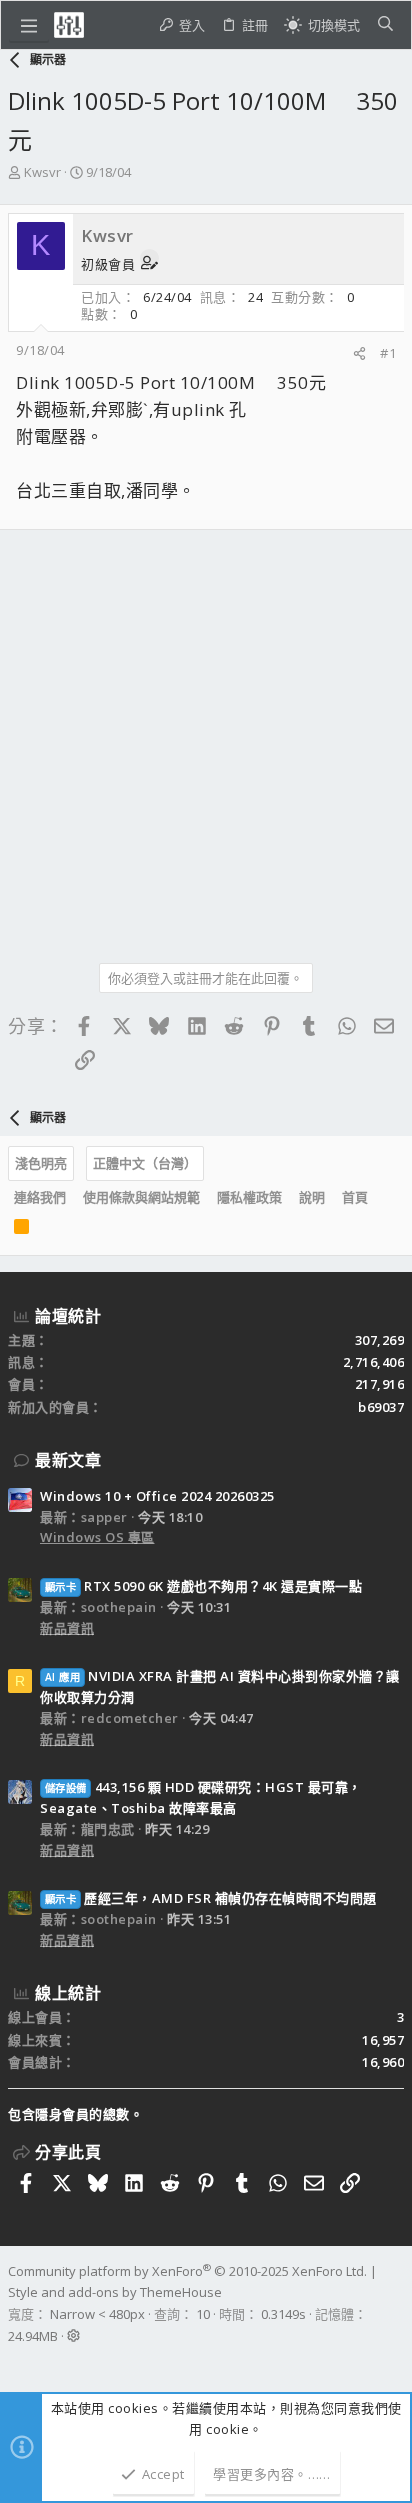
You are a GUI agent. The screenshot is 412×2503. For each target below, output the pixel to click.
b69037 (381, 1407)
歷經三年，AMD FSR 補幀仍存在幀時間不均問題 (211, 1898)
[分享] (359, 353)
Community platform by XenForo (187, 2271)
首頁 (355, 1197)
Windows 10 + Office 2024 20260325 (157, 1496)
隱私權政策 (249, 1197)
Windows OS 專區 (97, 1537)
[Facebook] (17, 2362)
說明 (312, 1197)
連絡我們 (40, 1197)
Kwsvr (42, 172)
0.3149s (283, 2314)
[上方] (385, 1198)
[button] (29, 25)
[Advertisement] (206, 739)
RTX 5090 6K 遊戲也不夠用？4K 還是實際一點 (203, 1586)
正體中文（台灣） (145, 1163)
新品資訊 (67, 1628)
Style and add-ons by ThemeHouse (115, 2292)
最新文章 (68, 1460)
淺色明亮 (41, 1163)
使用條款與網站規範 (141, 1197)
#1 (388, 353)
